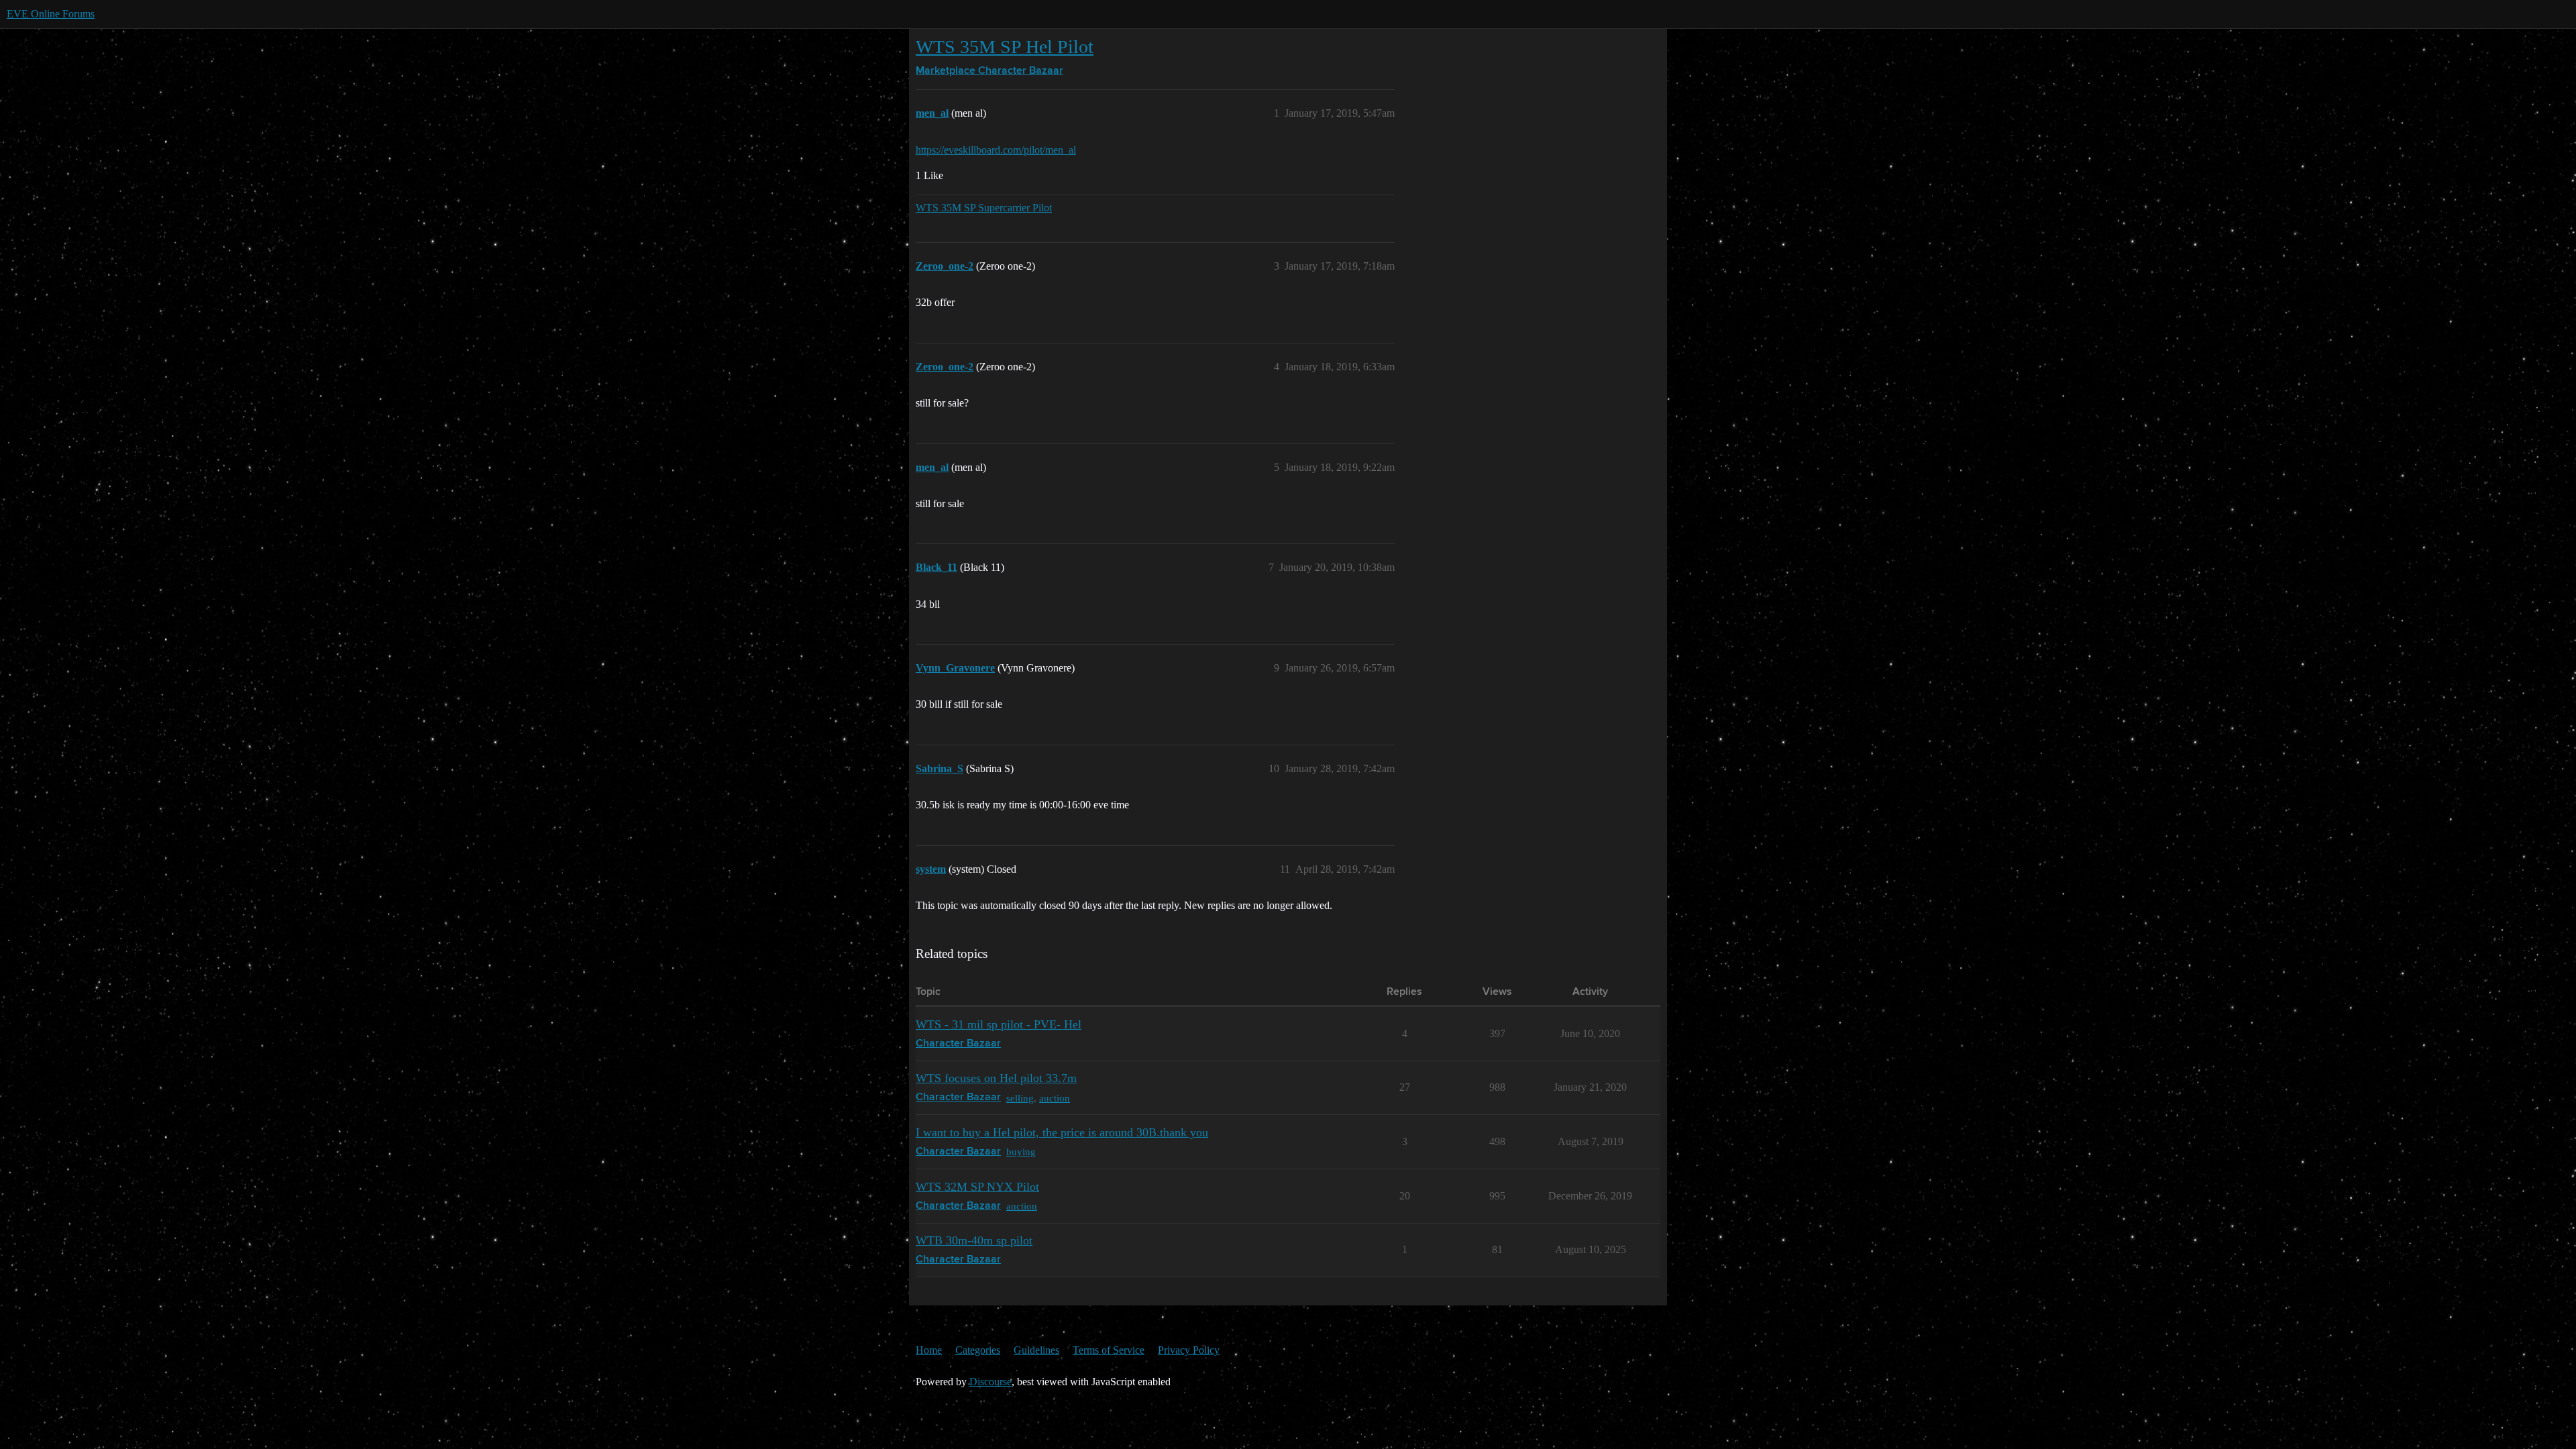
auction (1055, 1098)
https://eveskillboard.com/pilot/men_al (996, 150)
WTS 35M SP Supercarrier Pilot (984, 208)
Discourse (990, 1382)
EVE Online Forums (51, 14)
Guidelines (1036, 1350)
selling (1020, 1098)
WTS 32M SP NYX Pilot (977, 1187)
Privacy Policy (1189, 1350)
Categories (978, 1350)
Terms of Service (1109, 1350)
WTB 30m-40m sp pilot (974, 1240)
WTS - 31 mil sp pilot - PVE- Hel (999, 1024)
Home (929, 1350)
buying (1021, 1151)
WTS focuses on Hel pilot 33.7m (996, 1078)
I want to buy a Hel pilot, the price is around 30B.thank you (1062, 1132)
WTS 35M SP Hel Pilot (1005, 47)
